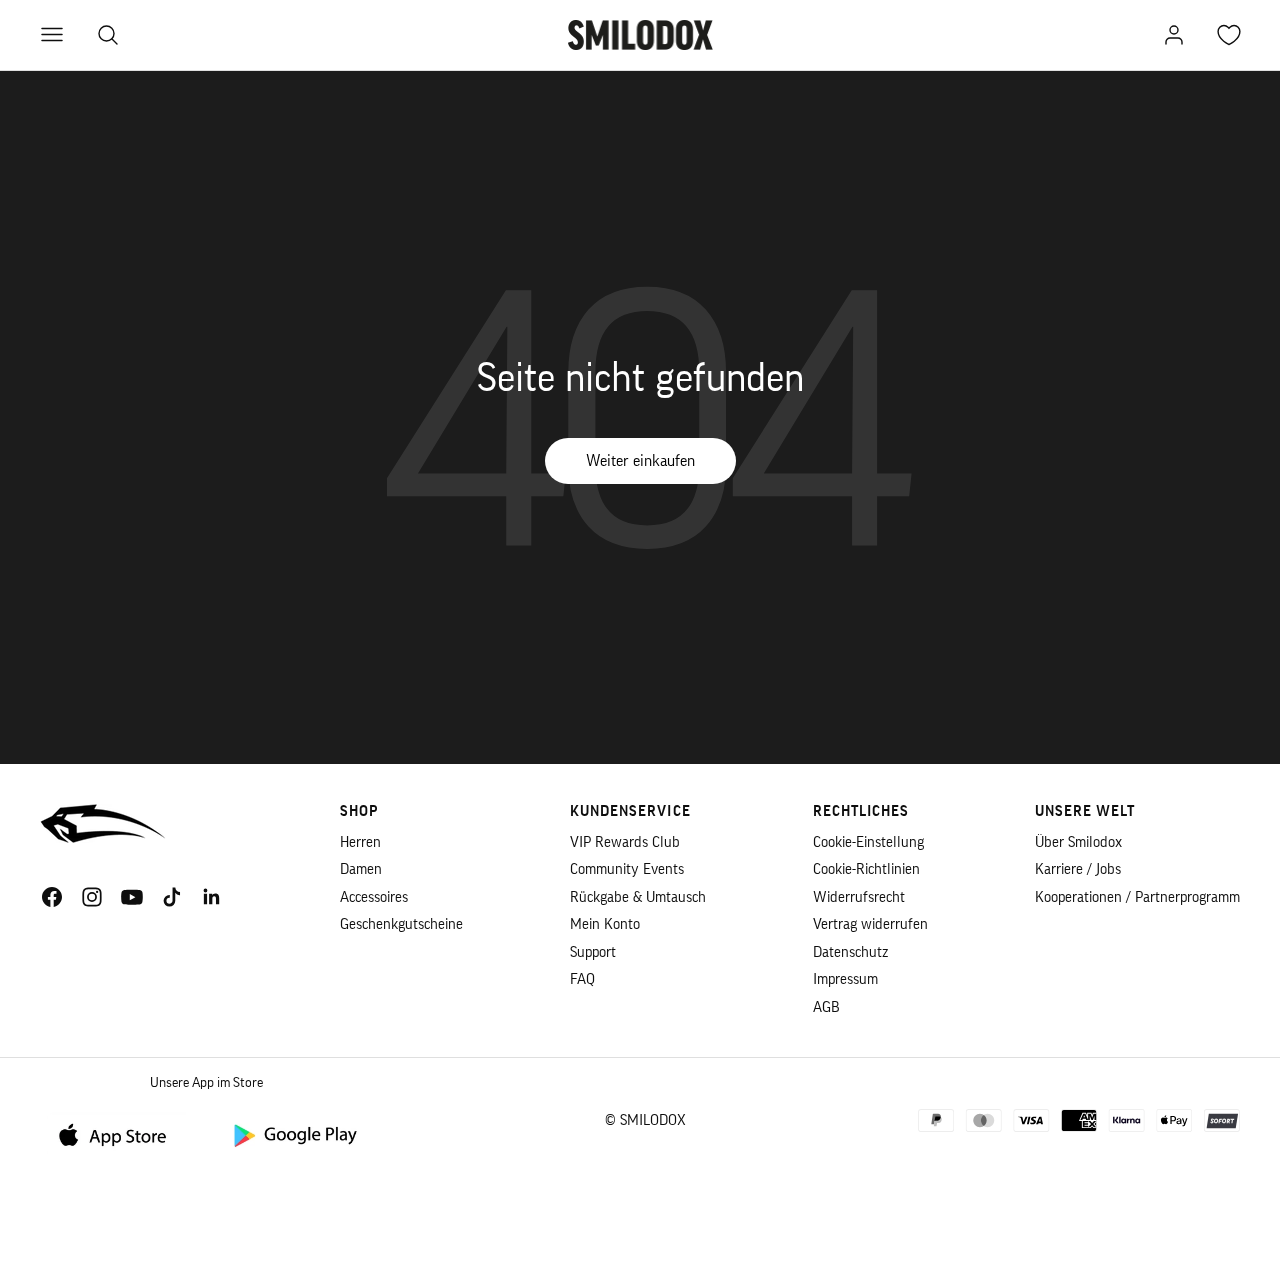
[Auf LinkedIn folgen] (212, 897)
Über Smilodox (1078, 842)
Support (593, 952)
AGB (826, 1007)
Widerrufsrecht (859, 897)
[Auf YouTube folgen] (132, 897)
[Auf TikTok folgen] (172, 897)
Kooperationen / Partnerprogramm (1137, 897)
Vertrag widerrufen (870, 924)
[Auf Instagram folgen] (92, 897)
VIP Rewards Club (625, 842)
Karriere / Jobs (1078, 869)
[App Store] (120, 1134)
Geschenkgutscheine (401, 924)
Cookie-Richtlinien (866, 869)
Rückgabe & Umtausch (638, 897)
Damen (361, 869)
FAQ (582, 979)
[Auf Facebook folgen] (52, 897)
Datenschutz (850, 952)
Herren (360, 842)
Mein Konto (605, 924)
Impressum (845, 979)
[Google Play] (294, 1134)
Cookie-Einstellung (868, 842)
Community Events (627, 869)
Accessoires (374, 897)
